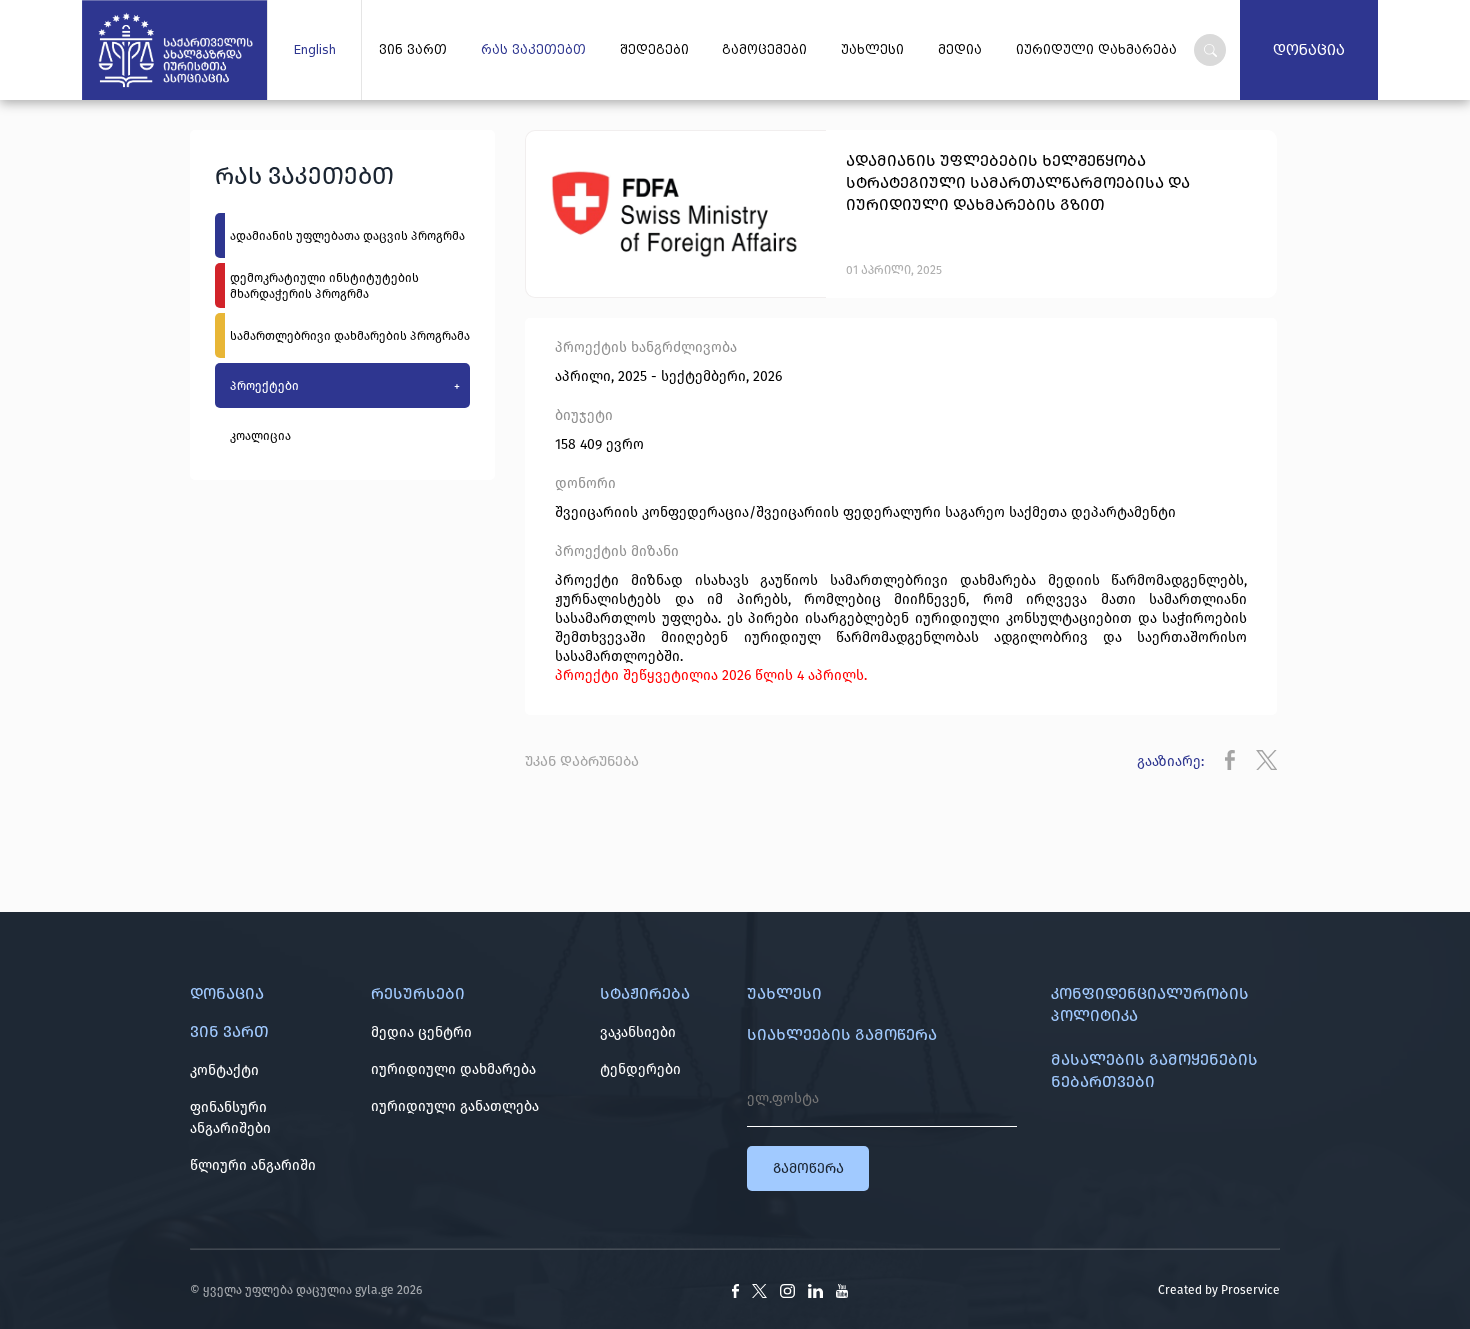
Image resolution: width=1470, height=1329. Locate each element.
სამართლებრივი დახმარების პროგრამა (350, 336)
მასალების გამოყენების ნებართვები (1154, 1070)
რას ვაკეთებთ (533, 50)
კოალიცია (260, 436)
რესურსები (418, 993)
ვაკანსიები (638, 1032)
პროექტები (345, 386)
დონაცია (1309, 50)
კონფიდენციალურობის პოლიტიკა (1150, 1004)
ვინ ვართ (413, 50)
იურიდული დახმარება (1096, 50)
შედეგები (654, 50)
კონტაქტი (224, 1070)
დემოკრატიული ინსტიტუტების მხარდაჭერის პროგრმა (324, 286)
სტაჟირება (645, 993)
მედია (960, 50)
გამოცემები (764, 50)
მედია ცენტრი (421, 1032)
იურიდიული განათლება (455, 1106)
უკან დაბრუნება (582, 761)
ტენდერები (640, 1069)
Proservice (1250, 1290)
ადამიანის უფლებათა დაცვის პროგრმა (347, 236)
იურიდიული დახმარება (453, 1069)
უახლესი (872, 50)
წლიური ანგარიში (253, 1165)
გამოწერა (808, 1168)
